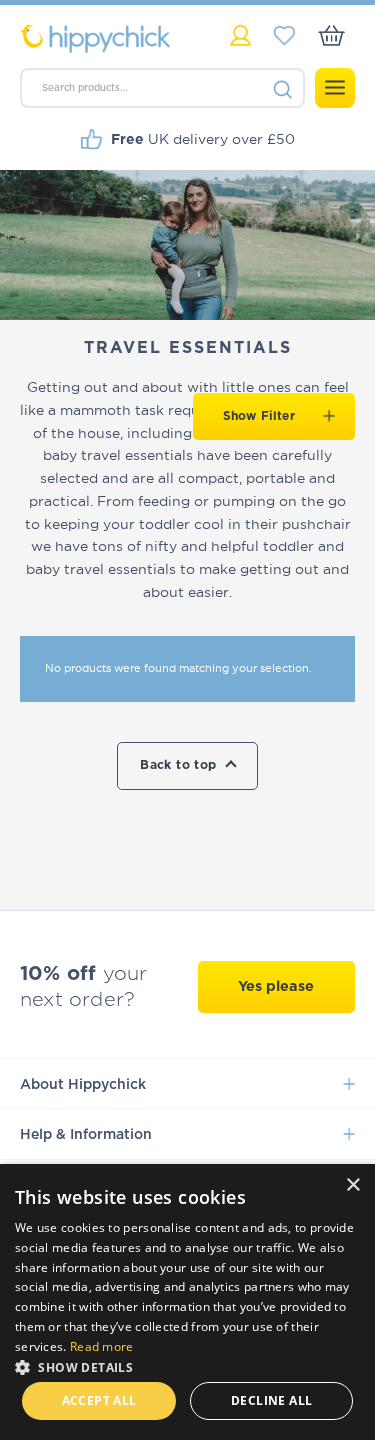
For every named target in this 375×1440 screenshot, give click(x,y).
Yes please (276, 986)
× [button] (352, 1185)
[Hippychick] (104, 39)
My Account (240, 35)
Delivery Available (198, 139)
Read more (102, 1346)
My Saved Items (284, 35)
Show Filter (259, 416)
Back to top (178, 765)
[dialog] (187, 1302)
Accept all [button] (99, 1400)
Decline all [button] (271, 1400)
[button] (187, 1365)
